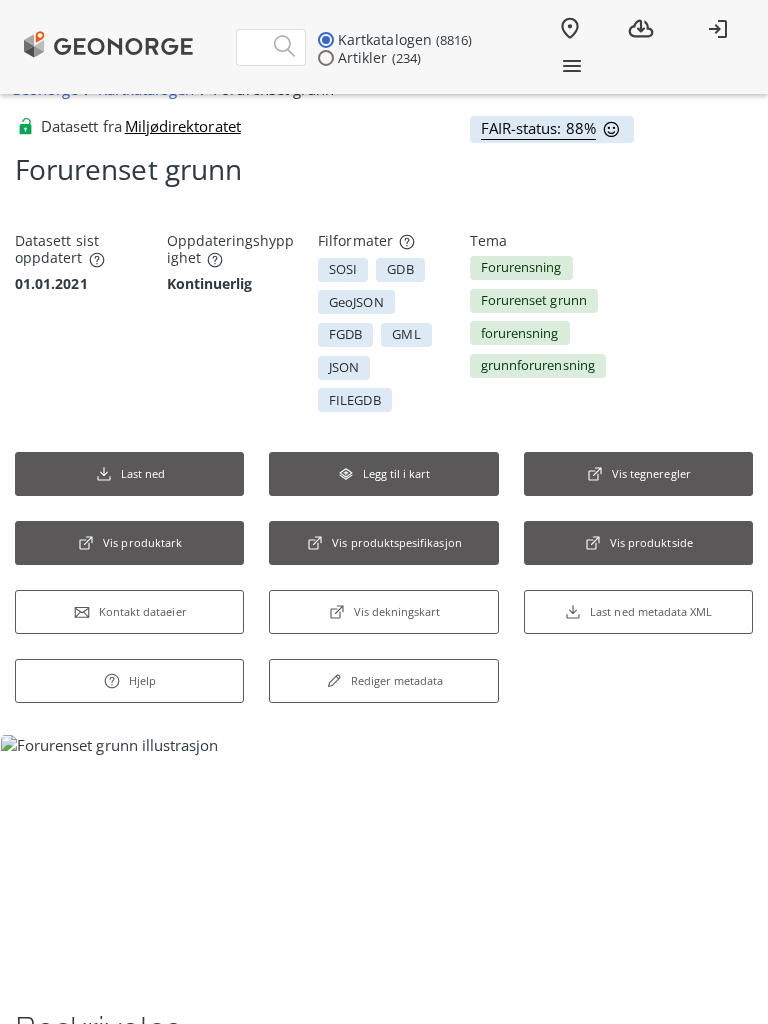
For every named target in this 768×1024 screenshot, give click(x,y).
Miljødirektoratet (183, 126)
